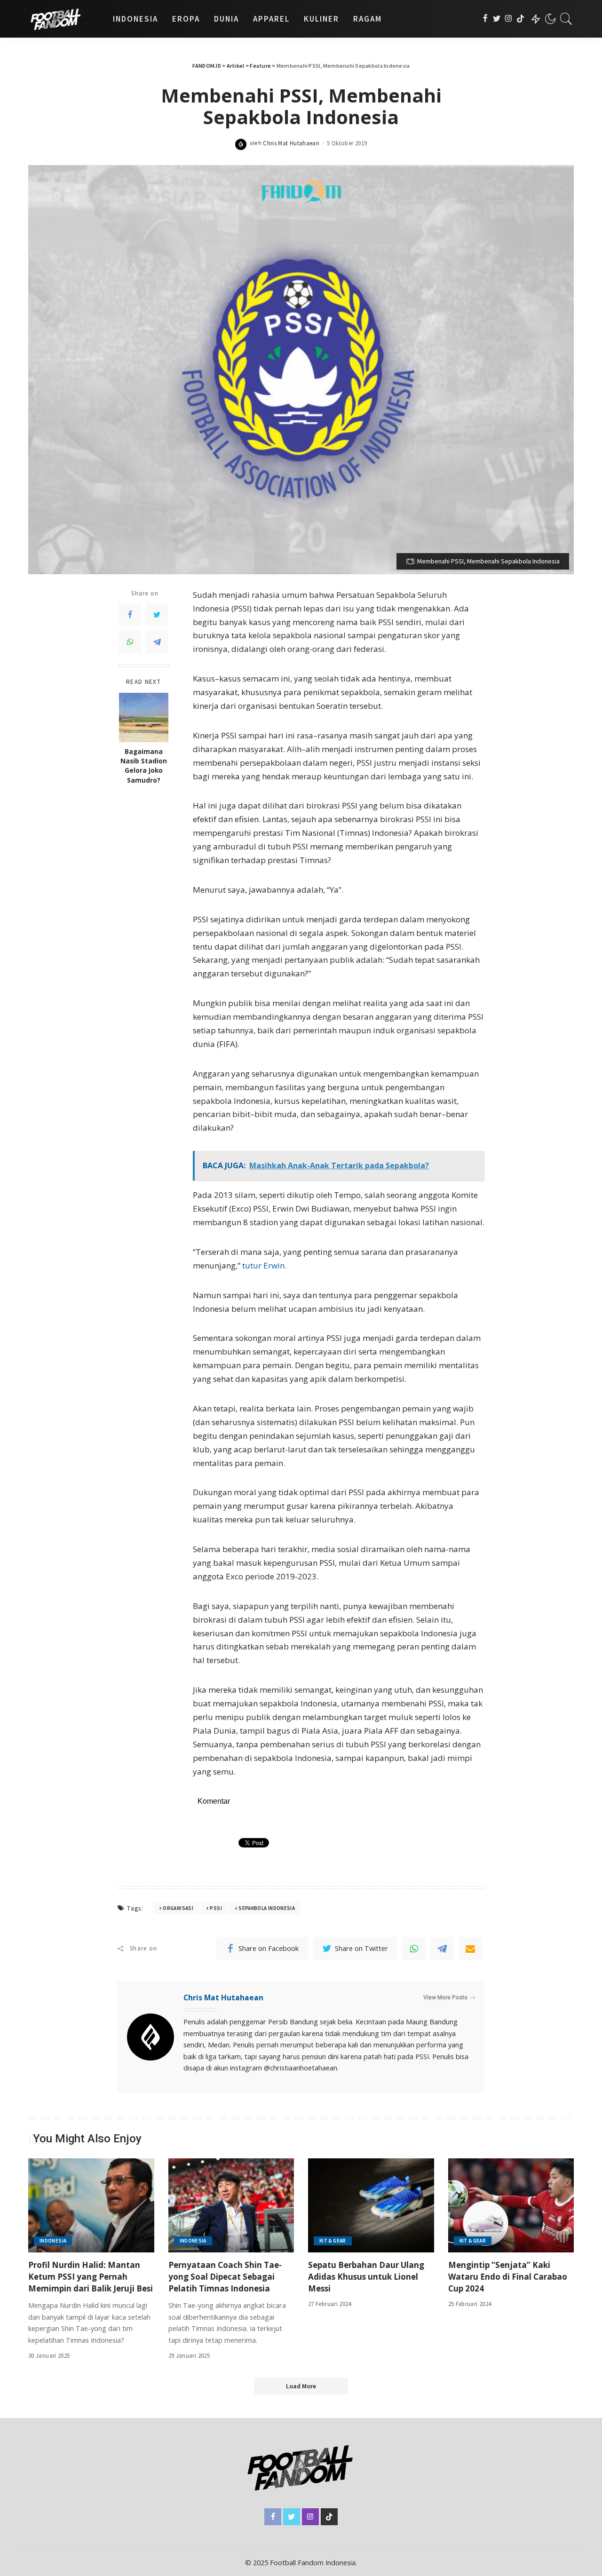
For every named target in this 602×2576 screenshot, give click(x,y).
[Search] (566, 19)
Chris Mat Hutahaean (291, 143)
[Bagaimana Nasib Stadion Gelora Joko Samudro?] (144, 717)
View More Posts (445, 1997)
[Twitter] (497, 19)
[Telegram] (157, 642)
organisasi (178, 1908)
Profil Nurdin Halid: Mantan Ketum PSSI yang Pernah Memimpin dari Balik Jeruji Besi (91, 2276)
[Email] (470, 1949)
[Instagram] (509, 19)
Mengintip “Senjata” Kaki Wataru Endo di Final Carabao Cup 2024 (508, 2276)
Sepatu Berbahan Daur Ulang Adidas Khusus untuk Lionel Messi (366, 2276)
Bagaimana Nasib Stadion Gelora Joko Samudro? (144, 766)
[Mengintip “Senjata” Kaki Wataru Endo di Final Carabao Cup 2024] (511, 2206)
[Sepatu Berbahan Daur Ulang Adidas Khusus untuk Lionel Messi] (371, 2206)
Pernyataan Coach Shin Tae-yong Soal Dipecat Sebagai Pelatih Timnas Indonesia (225, 2276)
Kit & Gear (333, 2241)
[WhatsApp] (130, 642)
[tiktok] (520, 19)
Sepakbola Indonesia (267, 1908)
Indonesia (53, 2241)
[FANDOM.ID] (63, 19)
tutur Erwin (262, 1265)
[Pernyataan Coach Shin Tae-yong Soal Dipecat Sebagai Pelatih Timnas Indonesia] (231, 2206)
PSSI (216, 1908)
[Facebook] (485, 19)
